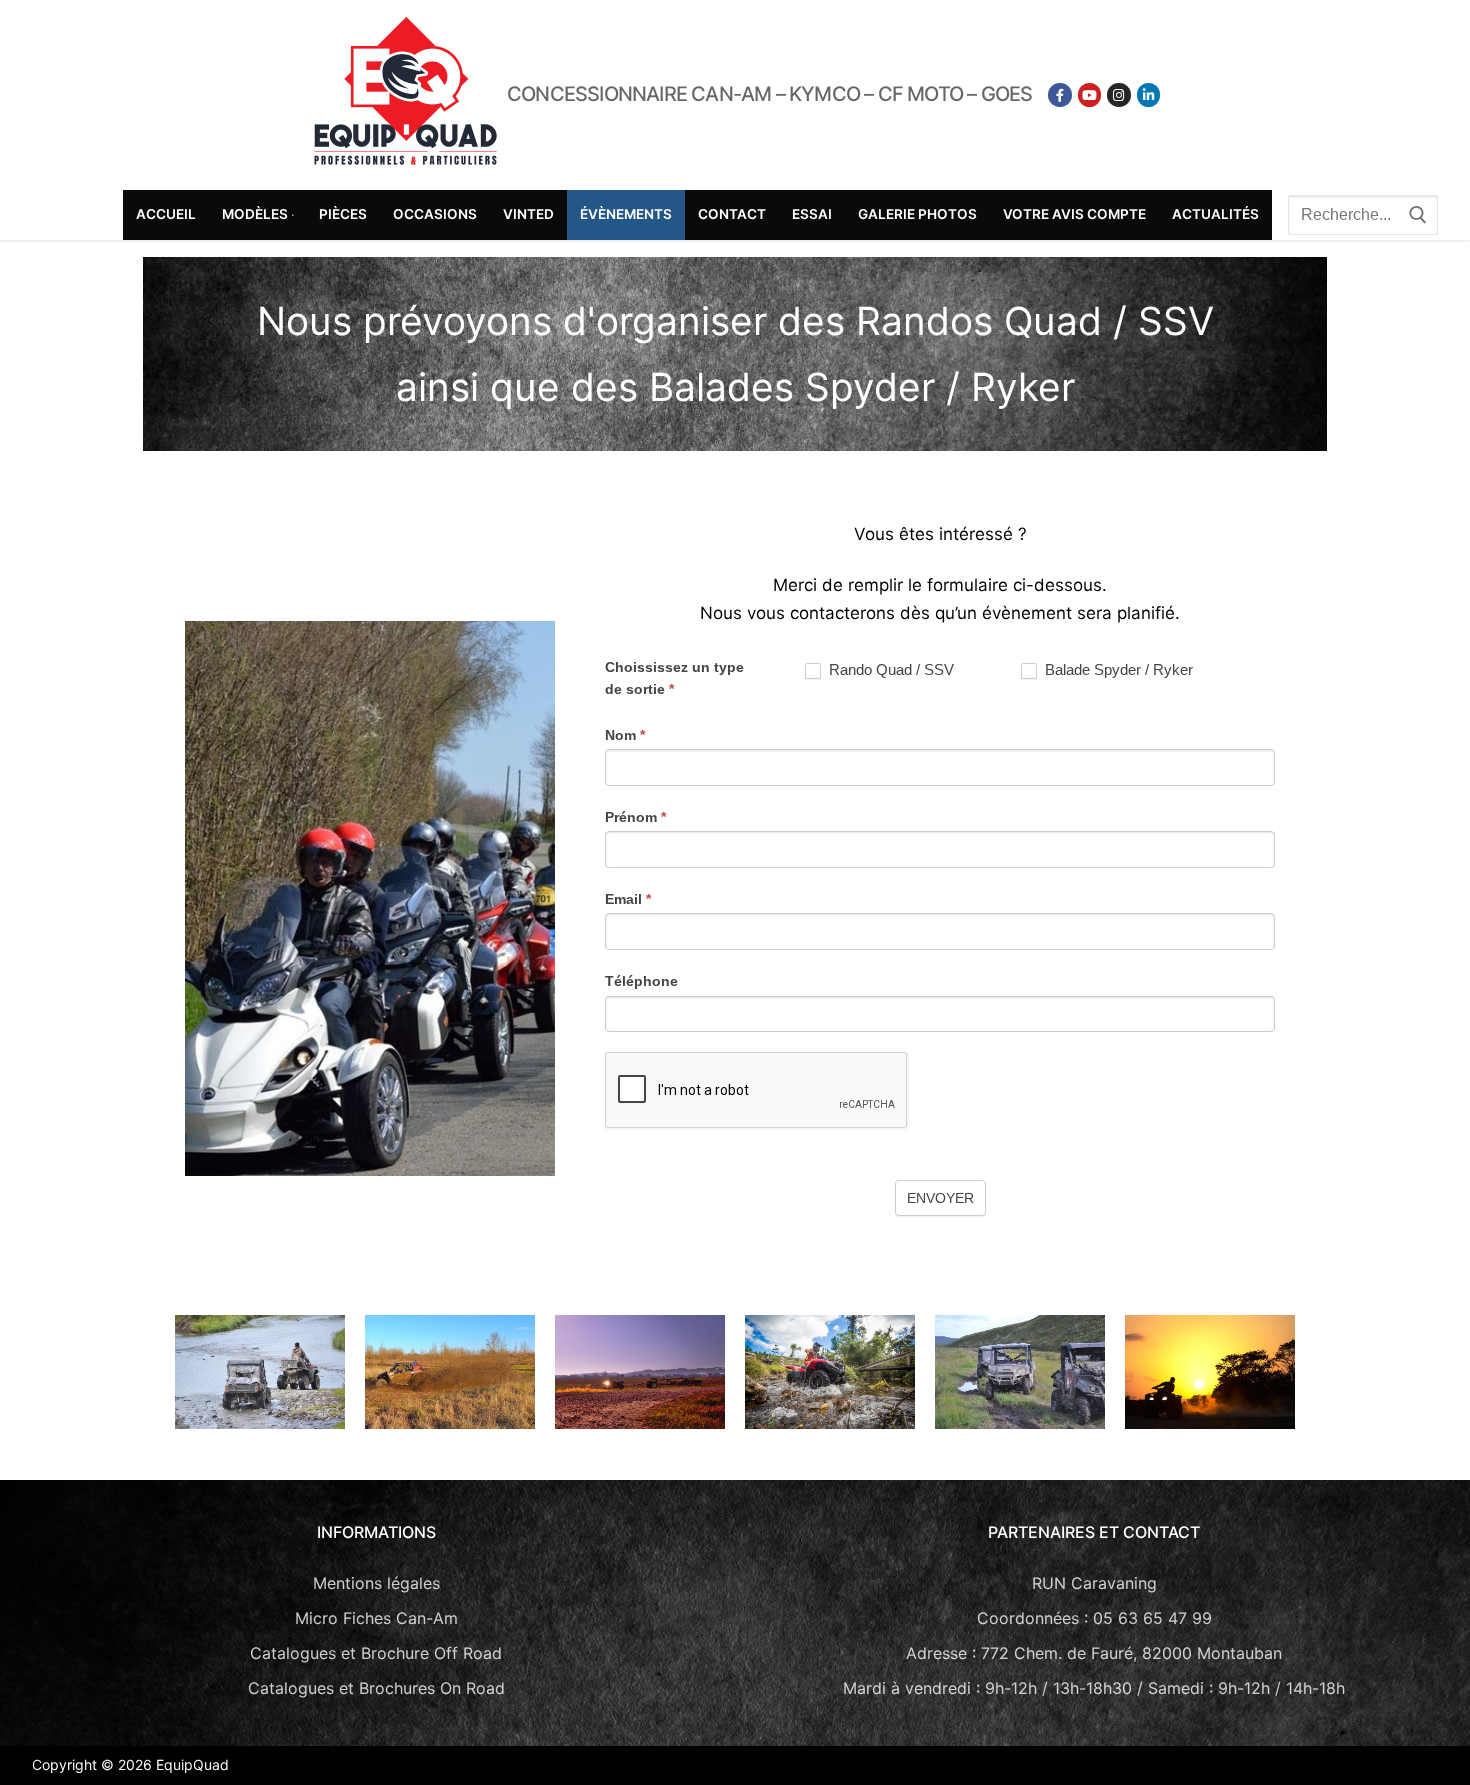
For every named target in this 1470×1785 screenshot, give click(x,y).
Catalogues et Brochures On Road (376, 1688)
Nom (625, 735)
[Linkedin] (1148, 94)
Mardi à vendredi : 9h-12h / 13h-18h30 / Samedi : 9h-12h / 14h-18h (1094, 1688)
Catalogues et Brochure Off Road (376, 1653)
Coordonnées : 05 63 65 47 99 (1094, 1618)
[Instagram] (1118, 94)
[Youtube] (1089, 94)
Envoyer (940, 1198)
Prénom (635, 817)
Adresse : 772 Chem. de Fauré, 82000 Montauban (1094, 1653)
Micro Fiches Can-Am (376, 1618)
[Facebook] (1059, 94)
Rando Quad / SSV (889, 669)
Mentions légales (376, 1583)
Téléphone (641, 981)
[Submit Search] (1418, 214)
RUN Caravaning (1094, 1583)
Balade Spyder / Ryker (1117, 669)
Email (628, 899)
